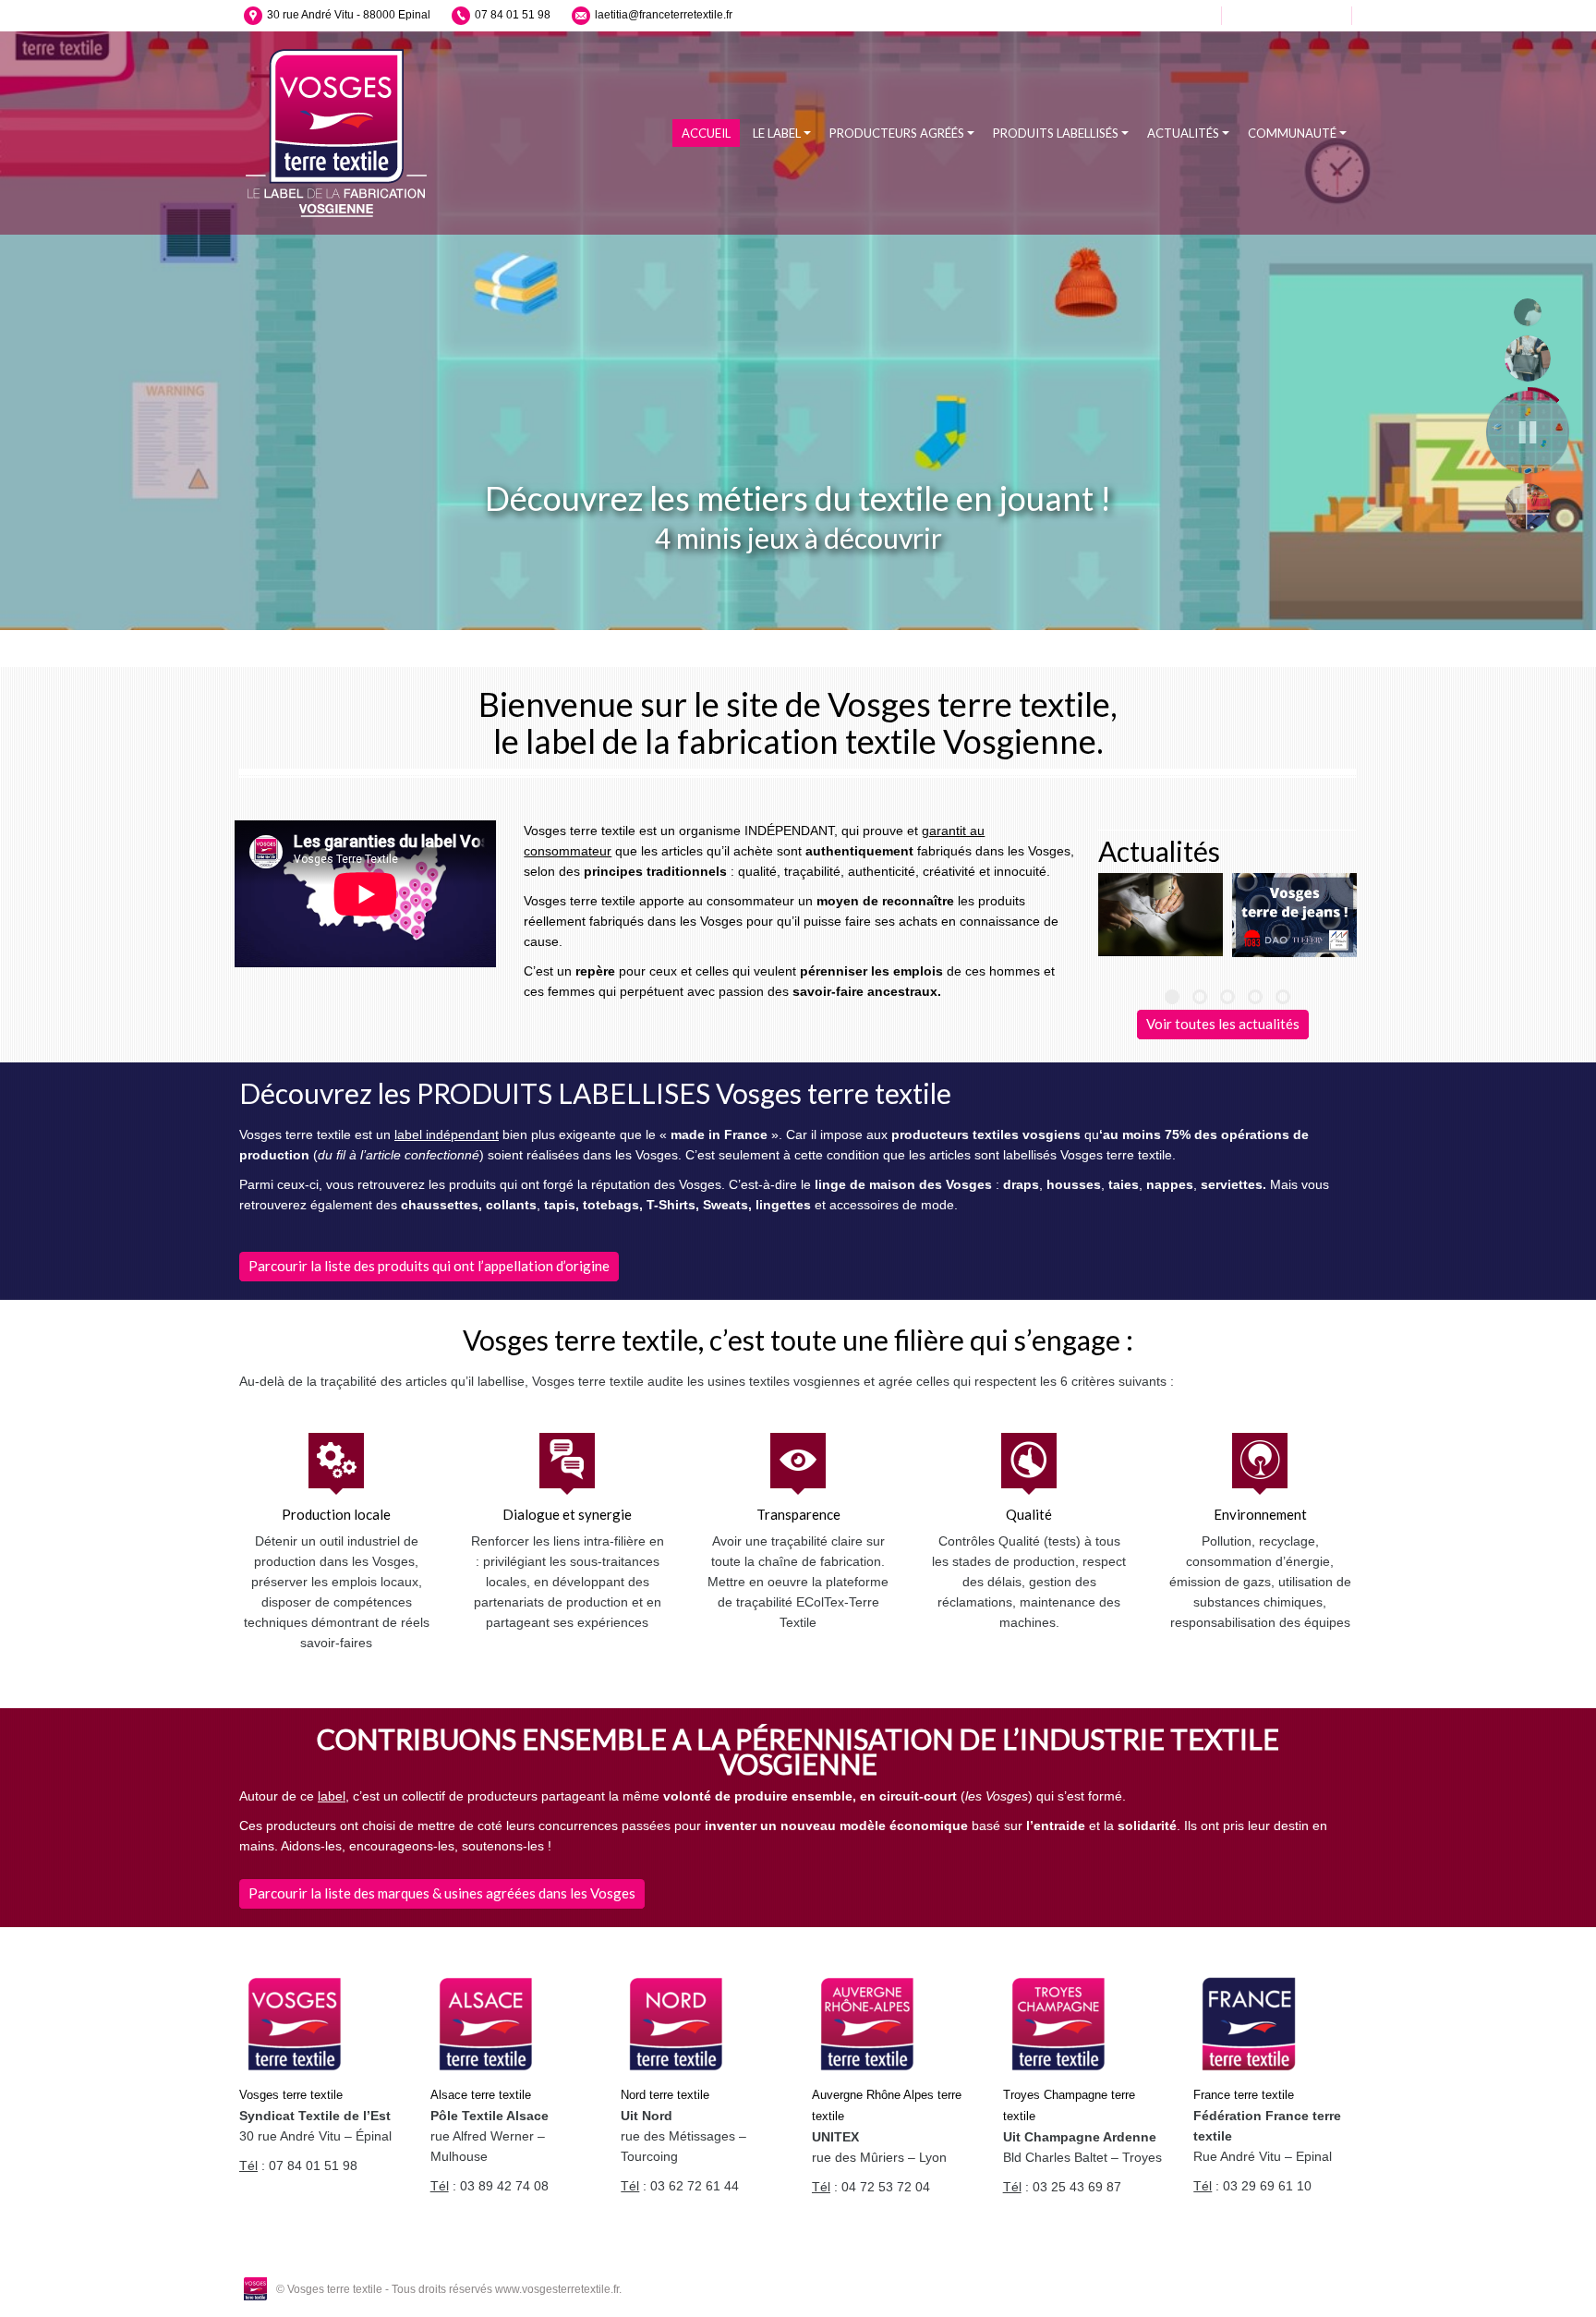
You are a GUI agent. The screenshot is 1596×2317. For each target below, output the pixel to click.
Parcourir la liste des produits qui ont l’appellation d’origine (429, 1266)
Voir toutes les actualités (1223, 1024)
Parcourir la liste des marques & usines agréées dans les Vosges (442, 1893)
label (332, 1796)
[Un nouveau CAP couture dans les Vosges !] (1161, 915)
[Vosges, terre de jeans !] (1294, 915)
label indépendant (447, 1134)
